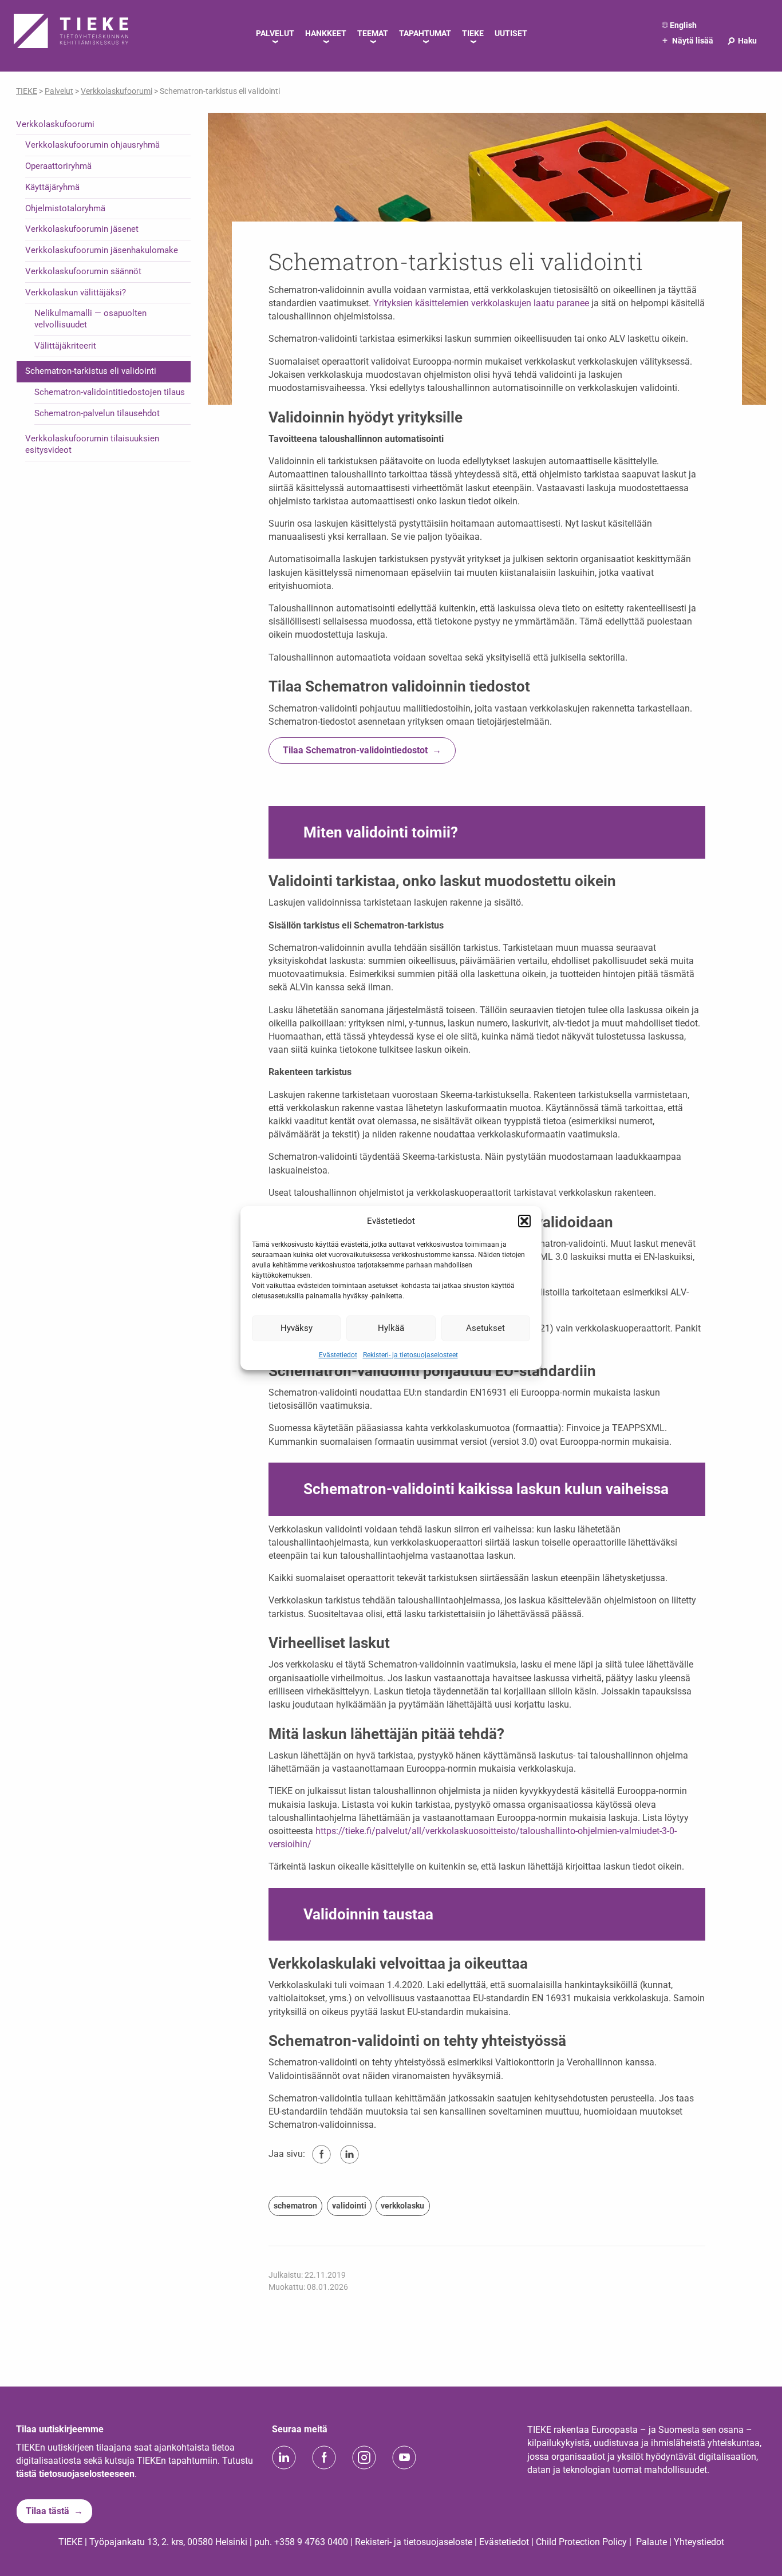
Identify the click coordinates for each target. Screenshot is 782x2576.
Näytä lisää (688, 41)
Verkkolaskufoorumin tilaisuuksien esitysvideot (92, 444)
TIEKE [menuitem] (473, 33)
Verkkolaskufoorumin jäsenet (82, 229)
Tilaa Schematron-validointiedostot (355, 750)
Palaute (651, 2542)
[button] (524, 1221)
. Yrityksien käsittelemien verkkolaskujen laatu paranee (480, 303)
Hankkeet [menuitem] (326, 33)
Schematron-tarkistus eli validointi (91, 371)
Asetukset (485, 1328)
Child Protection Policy (581, 2542)
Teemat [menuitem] (373, 33)
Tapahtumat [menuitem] (425, 33)
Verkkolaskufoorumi (55, 124)
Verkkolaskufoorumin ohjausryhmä (92, 145)
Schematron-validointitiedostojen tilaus (110, 392)
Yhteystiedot (699, 2542)
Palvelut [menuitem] (275, 33)
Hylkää (391, 1328)
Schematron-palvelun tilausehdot (97, 413)
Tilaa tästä (48, 2511)
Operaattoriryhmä (58, 166)
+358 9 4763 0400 (311, 2542)
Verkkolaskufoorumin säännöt (83, 271)
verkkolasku (402, 2206)
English (683, 25)
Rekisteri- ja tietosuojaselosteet (410, 1354)
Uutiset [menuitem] (511, 33)
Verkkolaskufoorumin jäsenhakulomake (102, 250)
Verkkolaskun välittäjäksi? (76, 293)
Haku (742, 41)
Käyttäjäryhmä (52, 187)
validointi (349, 2206)
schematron (295, 2206)
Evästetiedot (338, 1354)
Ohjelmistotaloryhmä (65, 208)
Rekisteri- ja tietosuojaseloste (414, 2542)
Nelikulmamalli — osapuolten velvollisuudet (90, 319)
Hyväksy (297, 1328)
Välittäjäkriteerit (65, 346)
